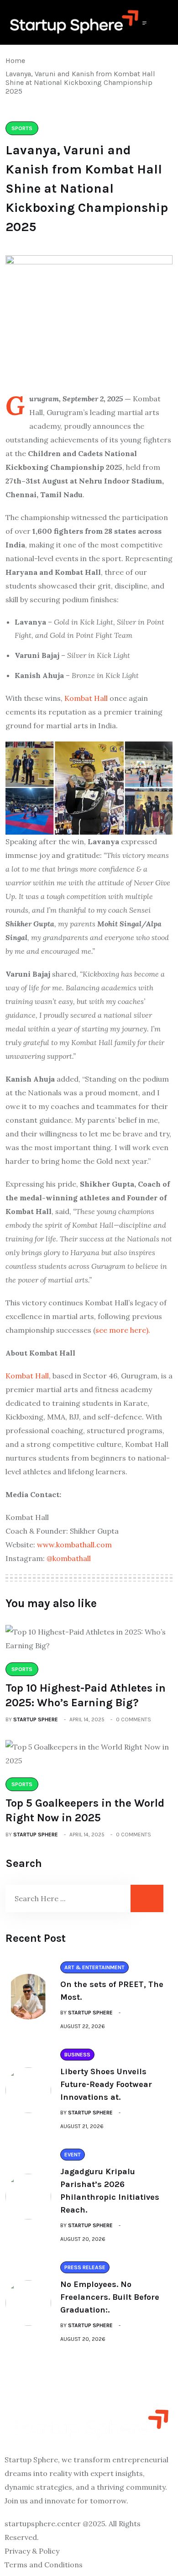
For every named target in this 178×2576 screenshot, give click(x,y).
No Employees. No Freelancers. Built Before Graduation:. (110, 2297)
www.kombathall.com (74, 1545)
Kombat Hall (86, 698)
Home (17, 60)
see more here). (123, 1330)
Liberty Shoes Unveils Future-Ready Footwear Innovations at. (106, 2084)
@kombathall (69, 1558)
